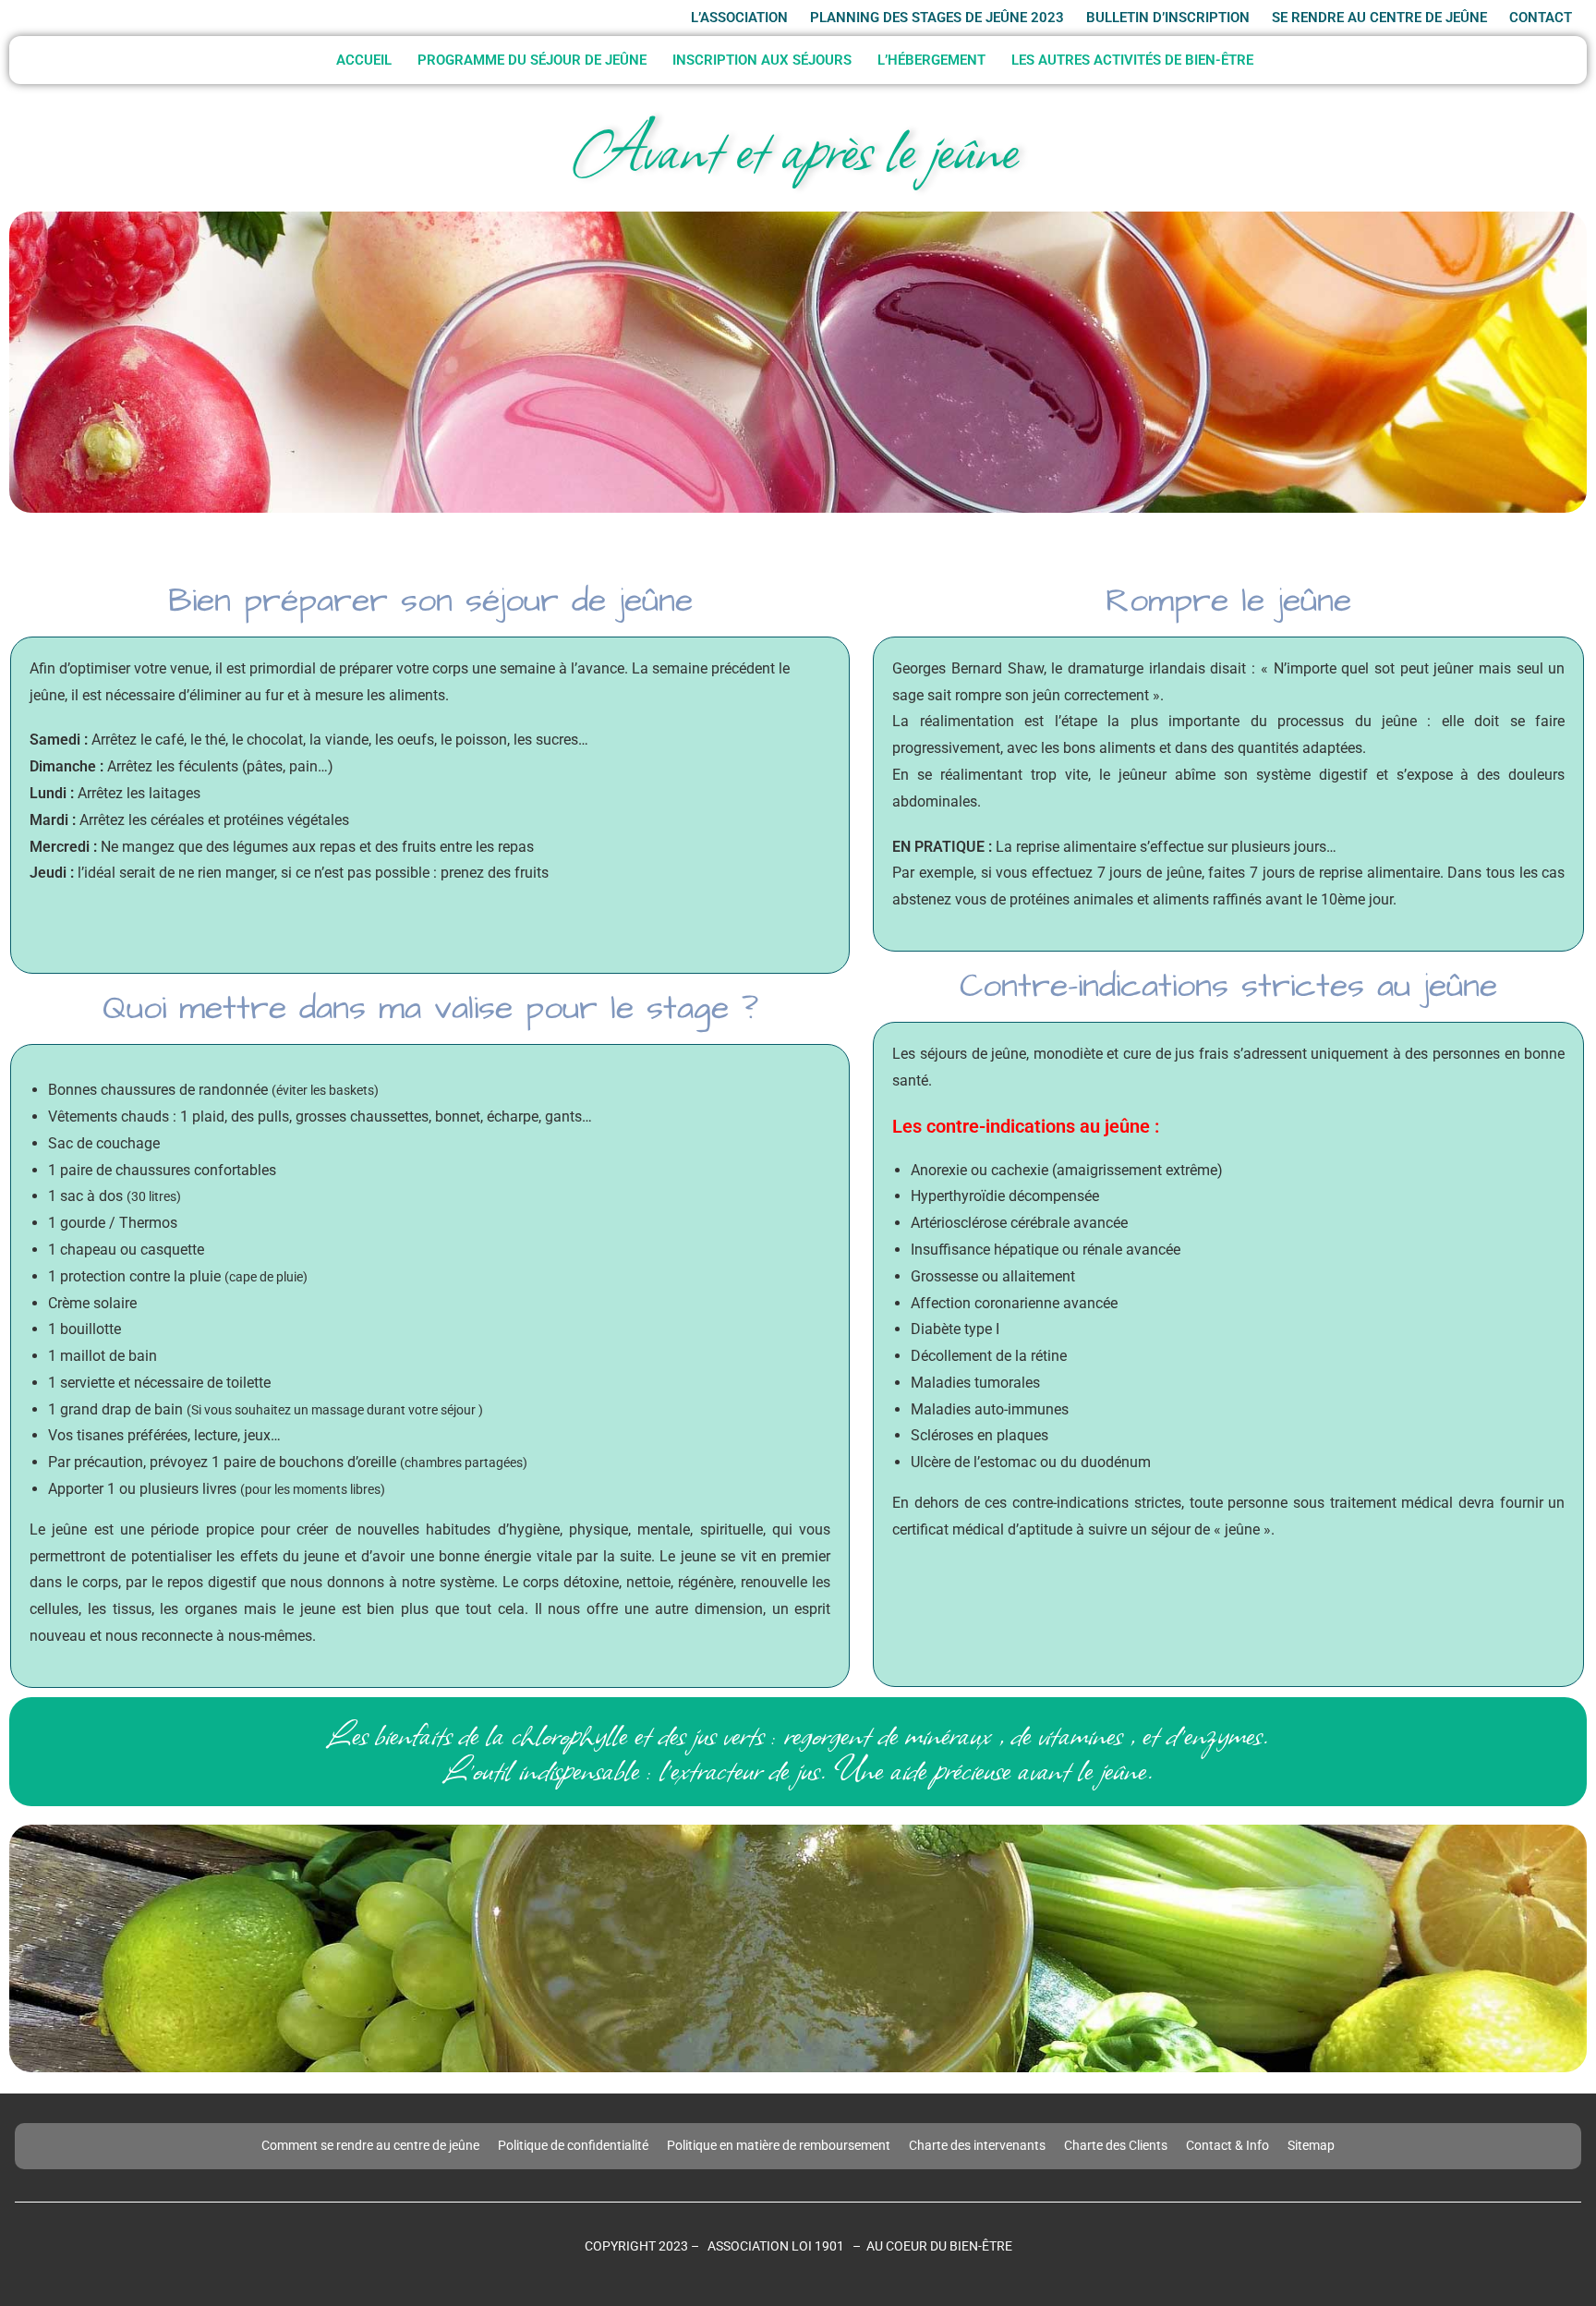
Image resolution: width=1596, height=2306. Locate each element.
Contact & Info (1227, 2145)
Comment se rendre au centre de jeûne (370, 2145)
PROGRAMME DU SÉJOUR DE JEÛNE (532, 60)
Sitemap (1311, 2145)
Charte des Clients (1116, 2145)
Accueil (364, 60)
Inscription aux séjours (762, 60)
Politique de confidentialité (573, 2145)
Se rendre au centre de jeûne (1379, 18)
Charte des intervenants (977, 2145)
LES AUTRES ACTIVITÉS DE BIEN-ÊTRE (1132, 60)
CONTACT (1541, 18)
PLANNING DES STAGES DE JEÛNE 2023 (937, 18)
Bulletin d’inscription (1168, 18)
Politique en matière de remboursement (779, 2145)
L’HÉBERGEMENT (931, 60)
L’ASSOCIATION (739, 18)
